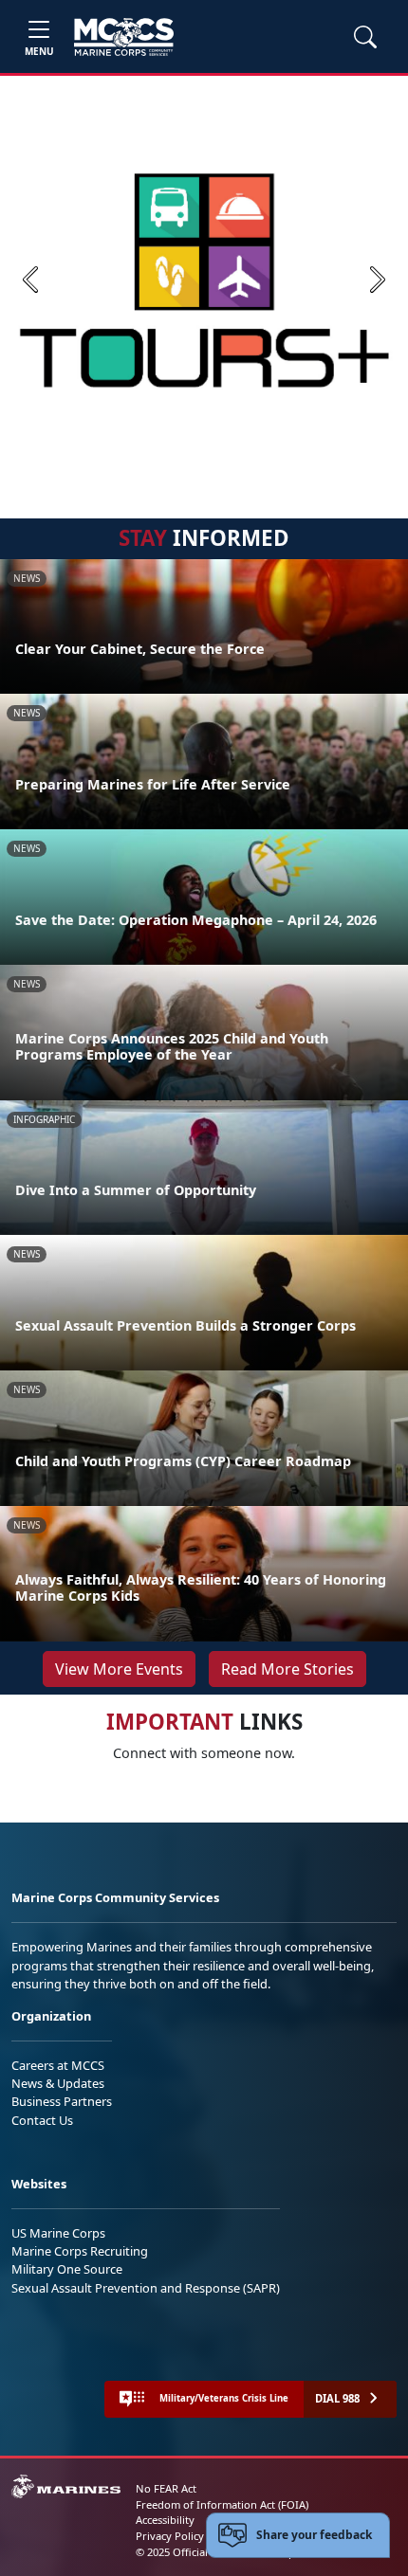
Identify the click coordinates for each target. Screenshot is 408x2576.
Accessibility (165, 2520)
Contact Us (42, 2120)
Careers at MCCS (58, 2065)
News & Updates (58, 2083)
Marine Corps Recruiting (80, 2251)
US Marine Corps (58, 2233)
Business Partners (62, 2101)
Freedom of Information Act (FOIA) (222, 2504)
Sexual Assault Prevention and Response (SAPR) (146, 2288)
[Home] (124, 37)
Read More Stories (287, 1669)
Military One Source (67, 2269)
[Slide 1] (204, 461)
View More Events (119, 1669)
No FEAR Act (166, 2488)
